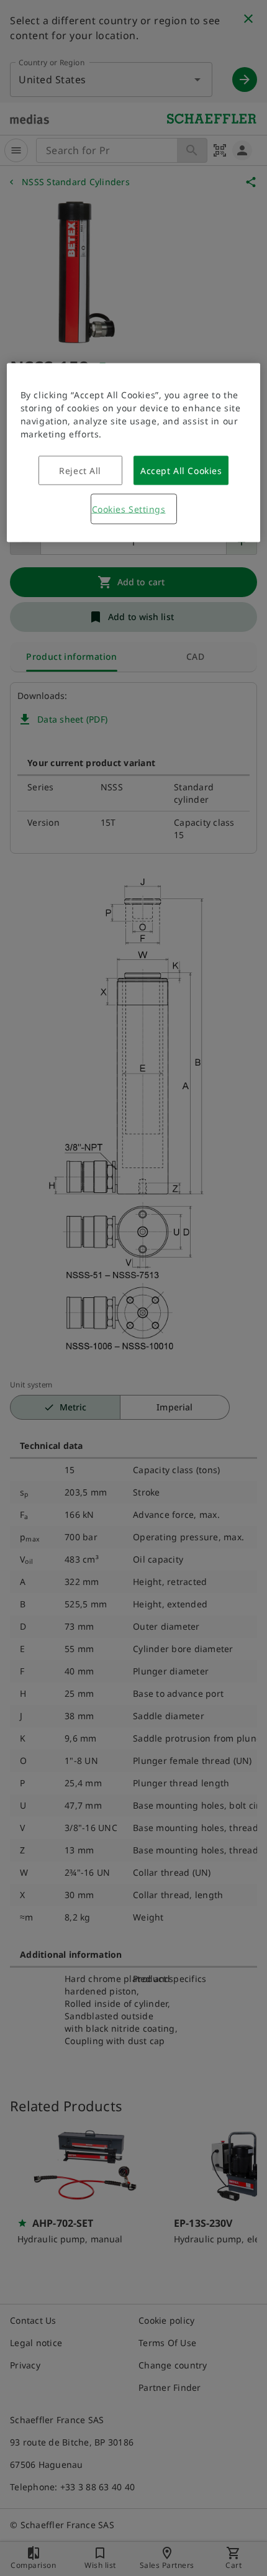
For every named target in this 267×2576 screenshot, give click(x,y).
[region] (134, 452)
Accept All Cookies (181, 470)
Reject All (80, 470)
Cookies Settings (129, 509)
